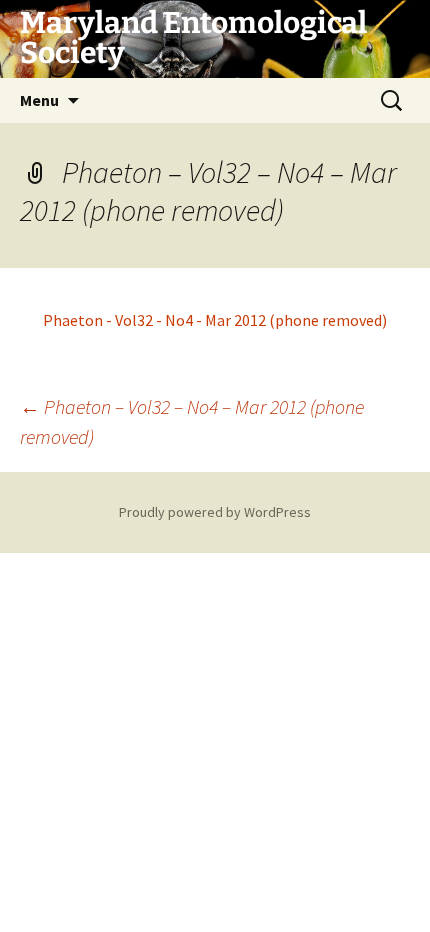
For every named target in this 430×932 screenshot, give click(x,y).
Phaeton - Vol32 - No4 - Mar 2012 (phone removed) (215, 320)
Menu (39, 100)
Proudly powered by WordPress (215, 512)
